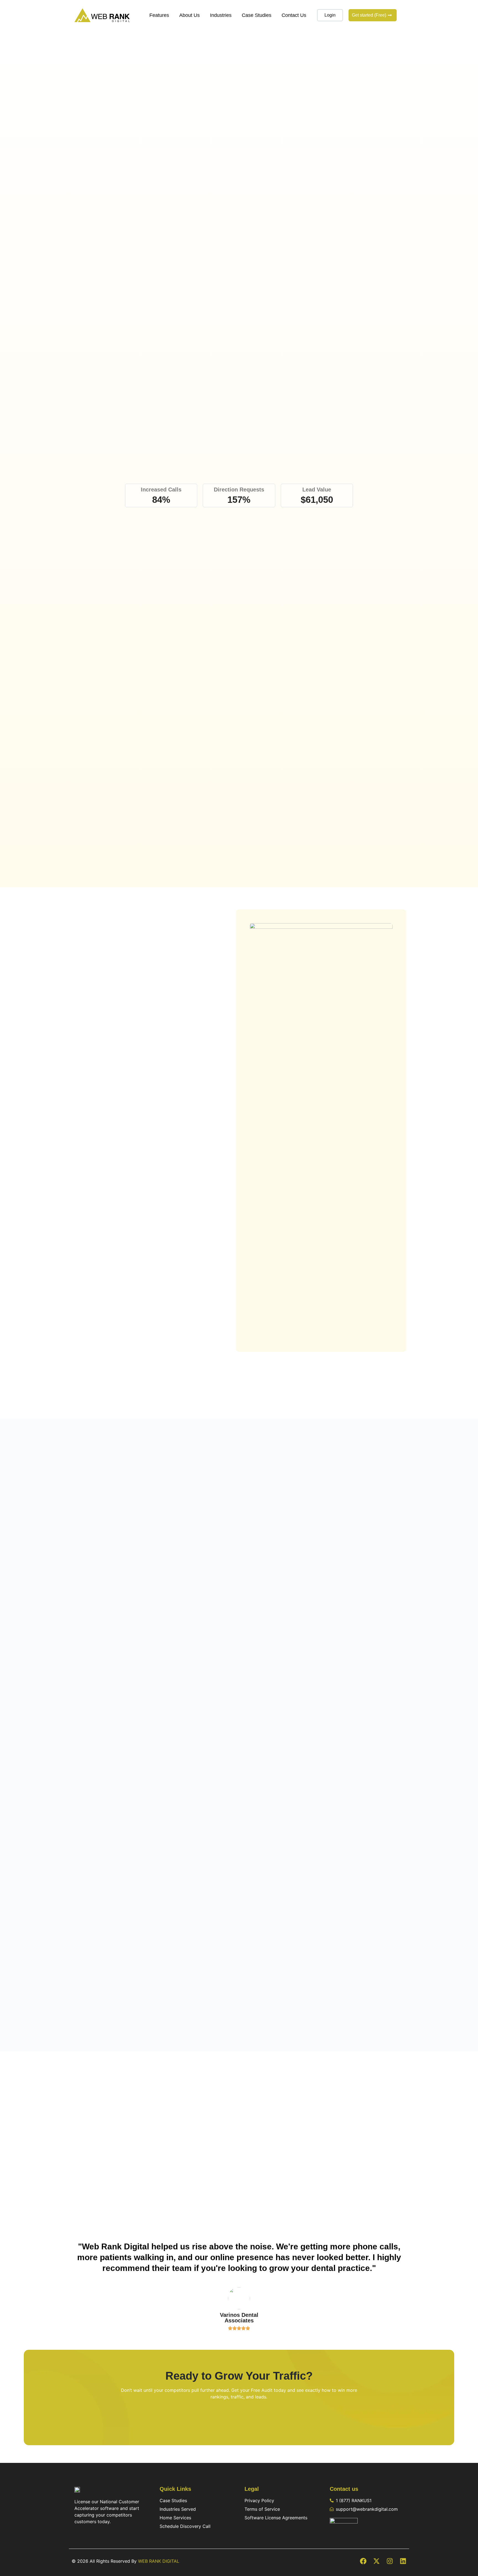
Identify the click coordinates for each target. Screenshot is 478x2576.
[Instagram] (390, 2561)
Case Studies (257, 15)
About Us (189, 15)
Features (159, 15)
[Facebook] (363, 2561)
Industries (221, 15)
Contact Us (294, 15)
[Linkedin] (403, 2561)
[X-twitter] (376, 2561)
